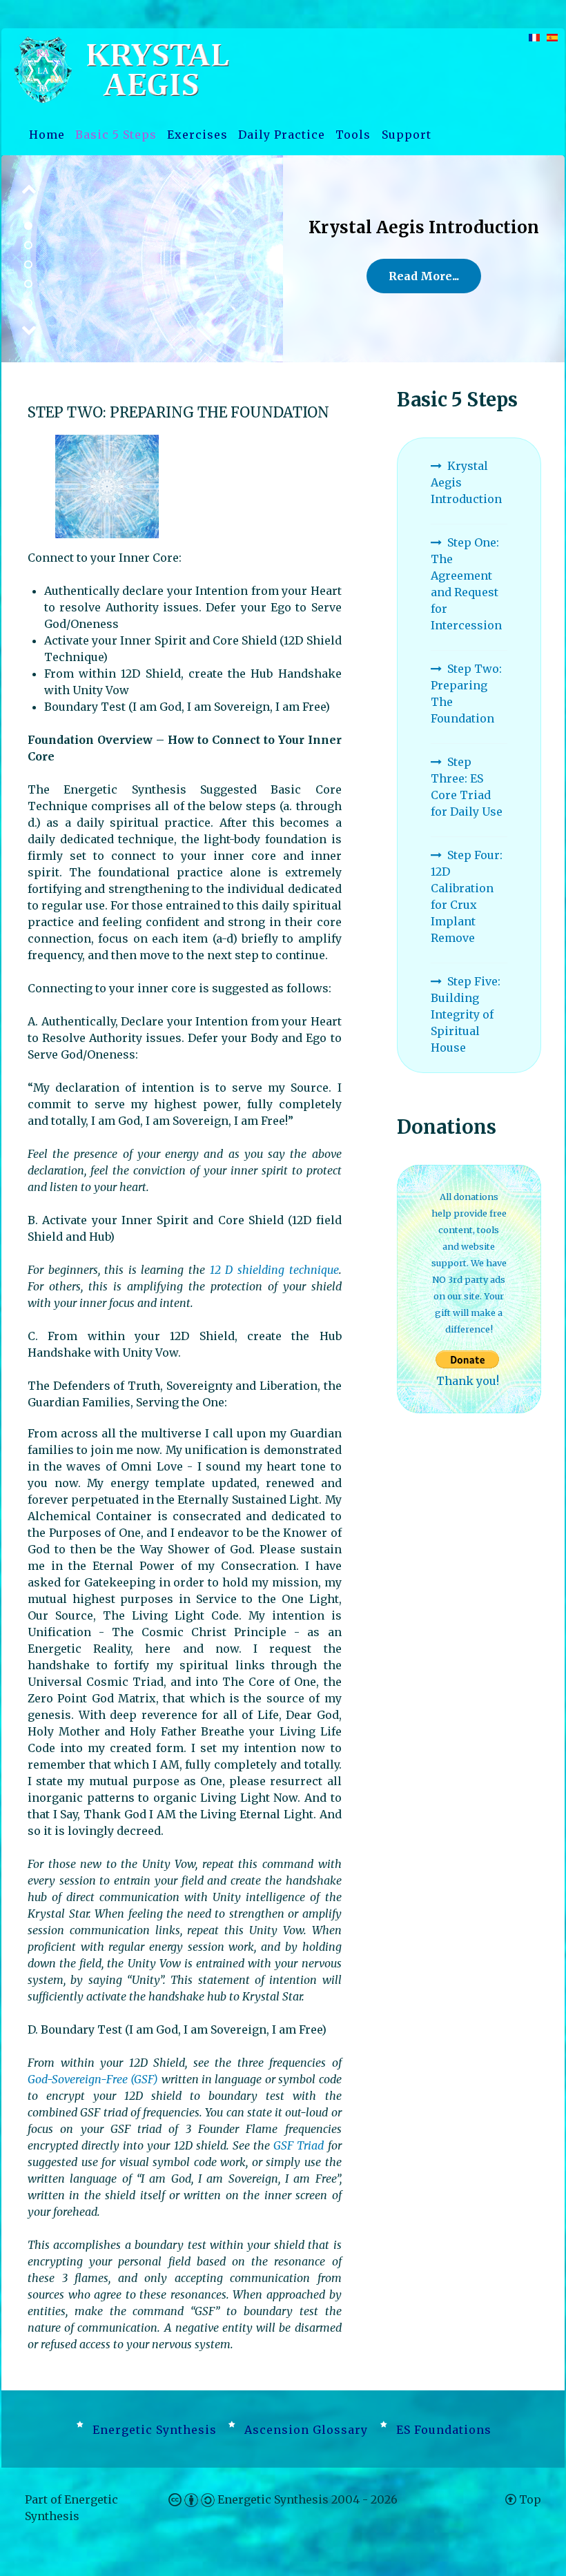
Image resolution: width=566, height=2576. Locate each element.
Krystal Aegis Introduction (466, 482)
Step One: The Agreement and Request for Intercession (466, 584)
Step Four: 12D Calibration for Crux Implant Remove (467, 896)
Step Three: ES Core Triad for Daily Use (467, 787)
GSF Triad (300, 2145)
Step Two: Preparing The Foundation (466, 694)
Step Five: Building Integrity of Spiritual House (466, 1014)
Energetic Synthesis (274, 2499)
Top (529, 2499)
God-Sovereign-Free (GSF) (93, 2079)
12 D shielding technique (274, 1270)
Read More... (424, 285)
